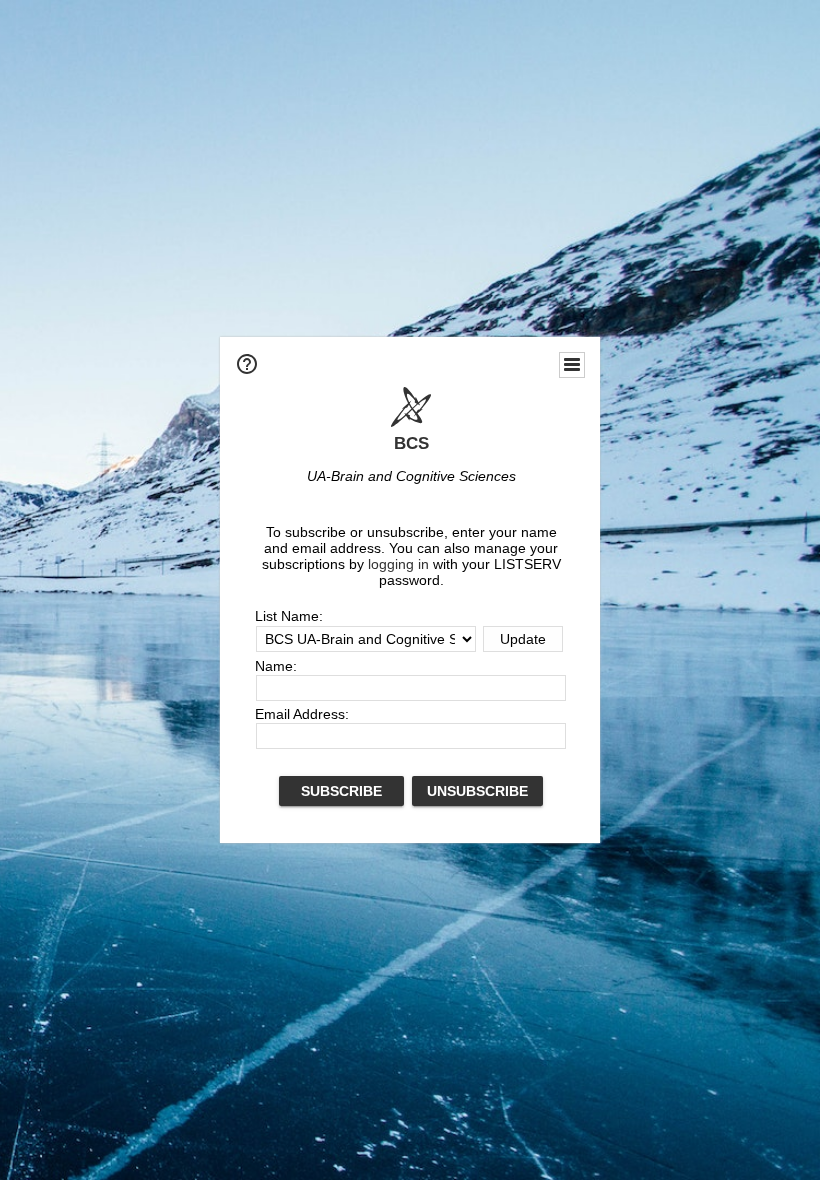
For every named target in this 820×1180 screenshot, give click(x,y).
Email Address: (302, 714)
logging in (398, 564)
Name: (276, 666)
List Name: (289, 616)
